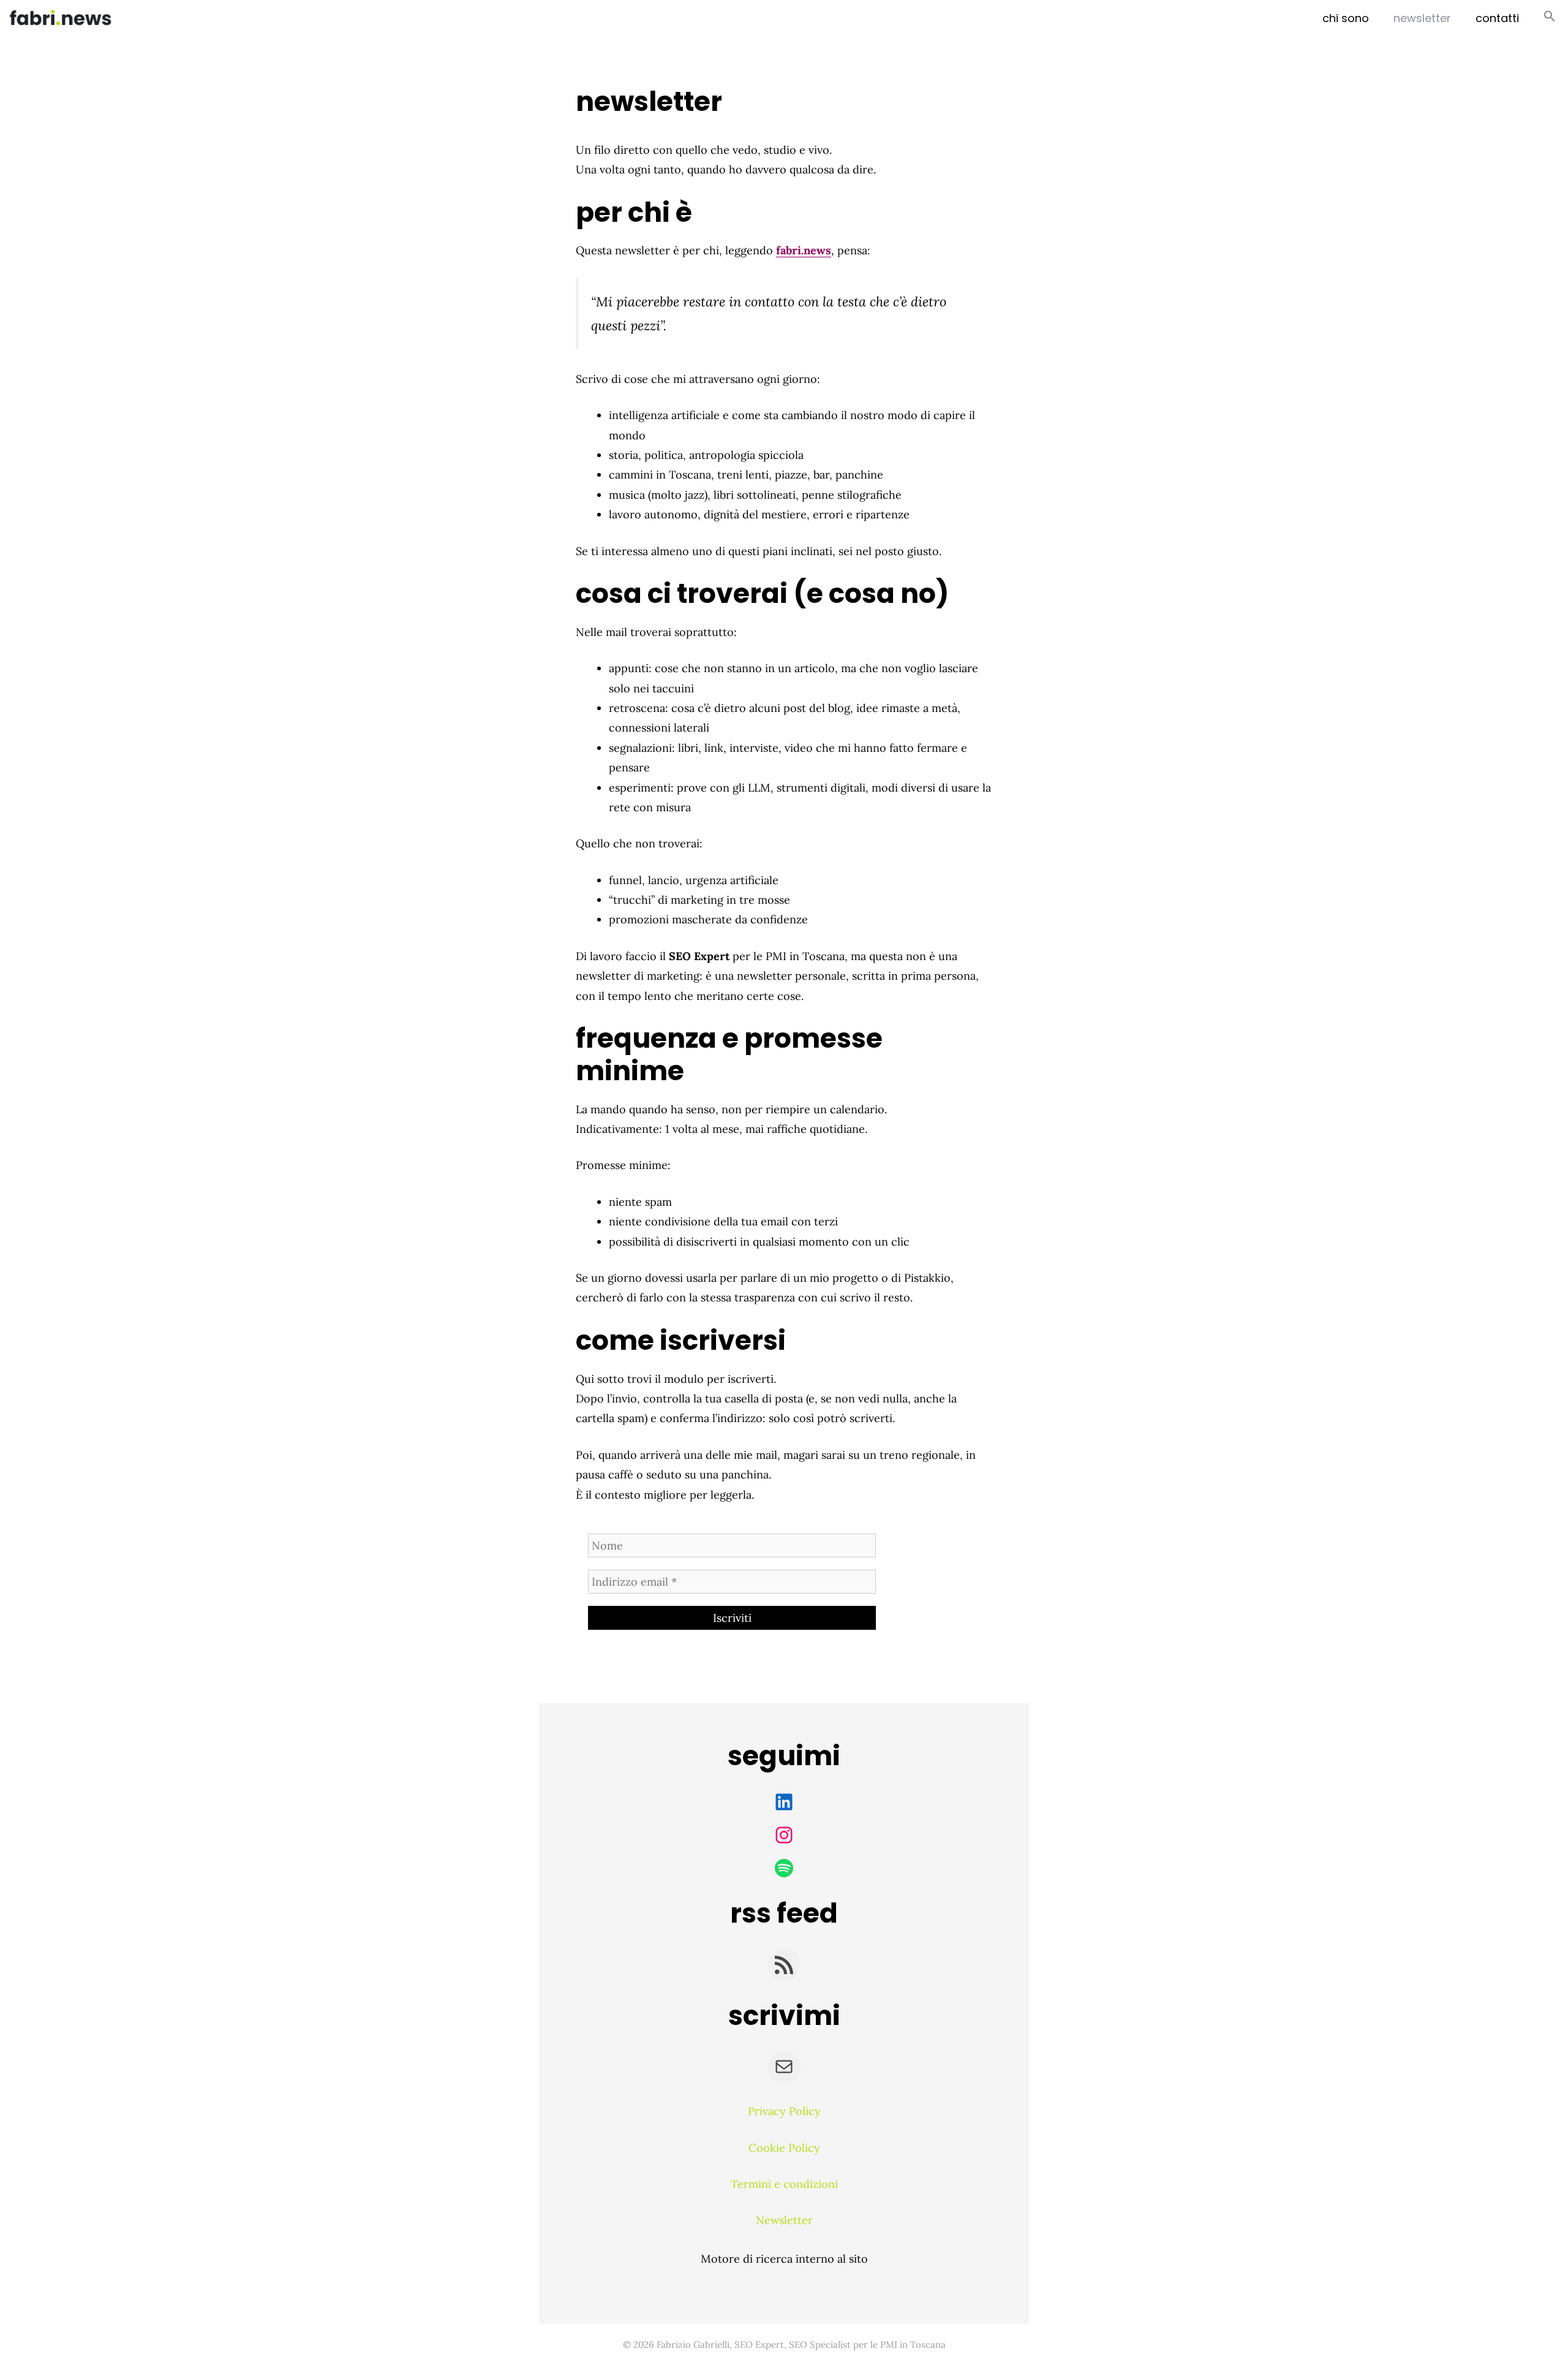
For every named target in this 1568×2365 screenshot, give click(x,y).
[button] (1550, 18)
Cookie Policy (784, 2148)
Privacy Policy (784, 2111)
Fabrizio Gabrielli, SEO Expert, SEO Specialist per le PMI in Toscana (801, 2344)
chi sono (1346, 18)
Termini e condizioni (784, 2184)
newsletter (1422, 18)
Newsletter (784, 2220)
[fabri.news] (61, 18)
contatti (1497, 18)
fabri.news (804, 250)
